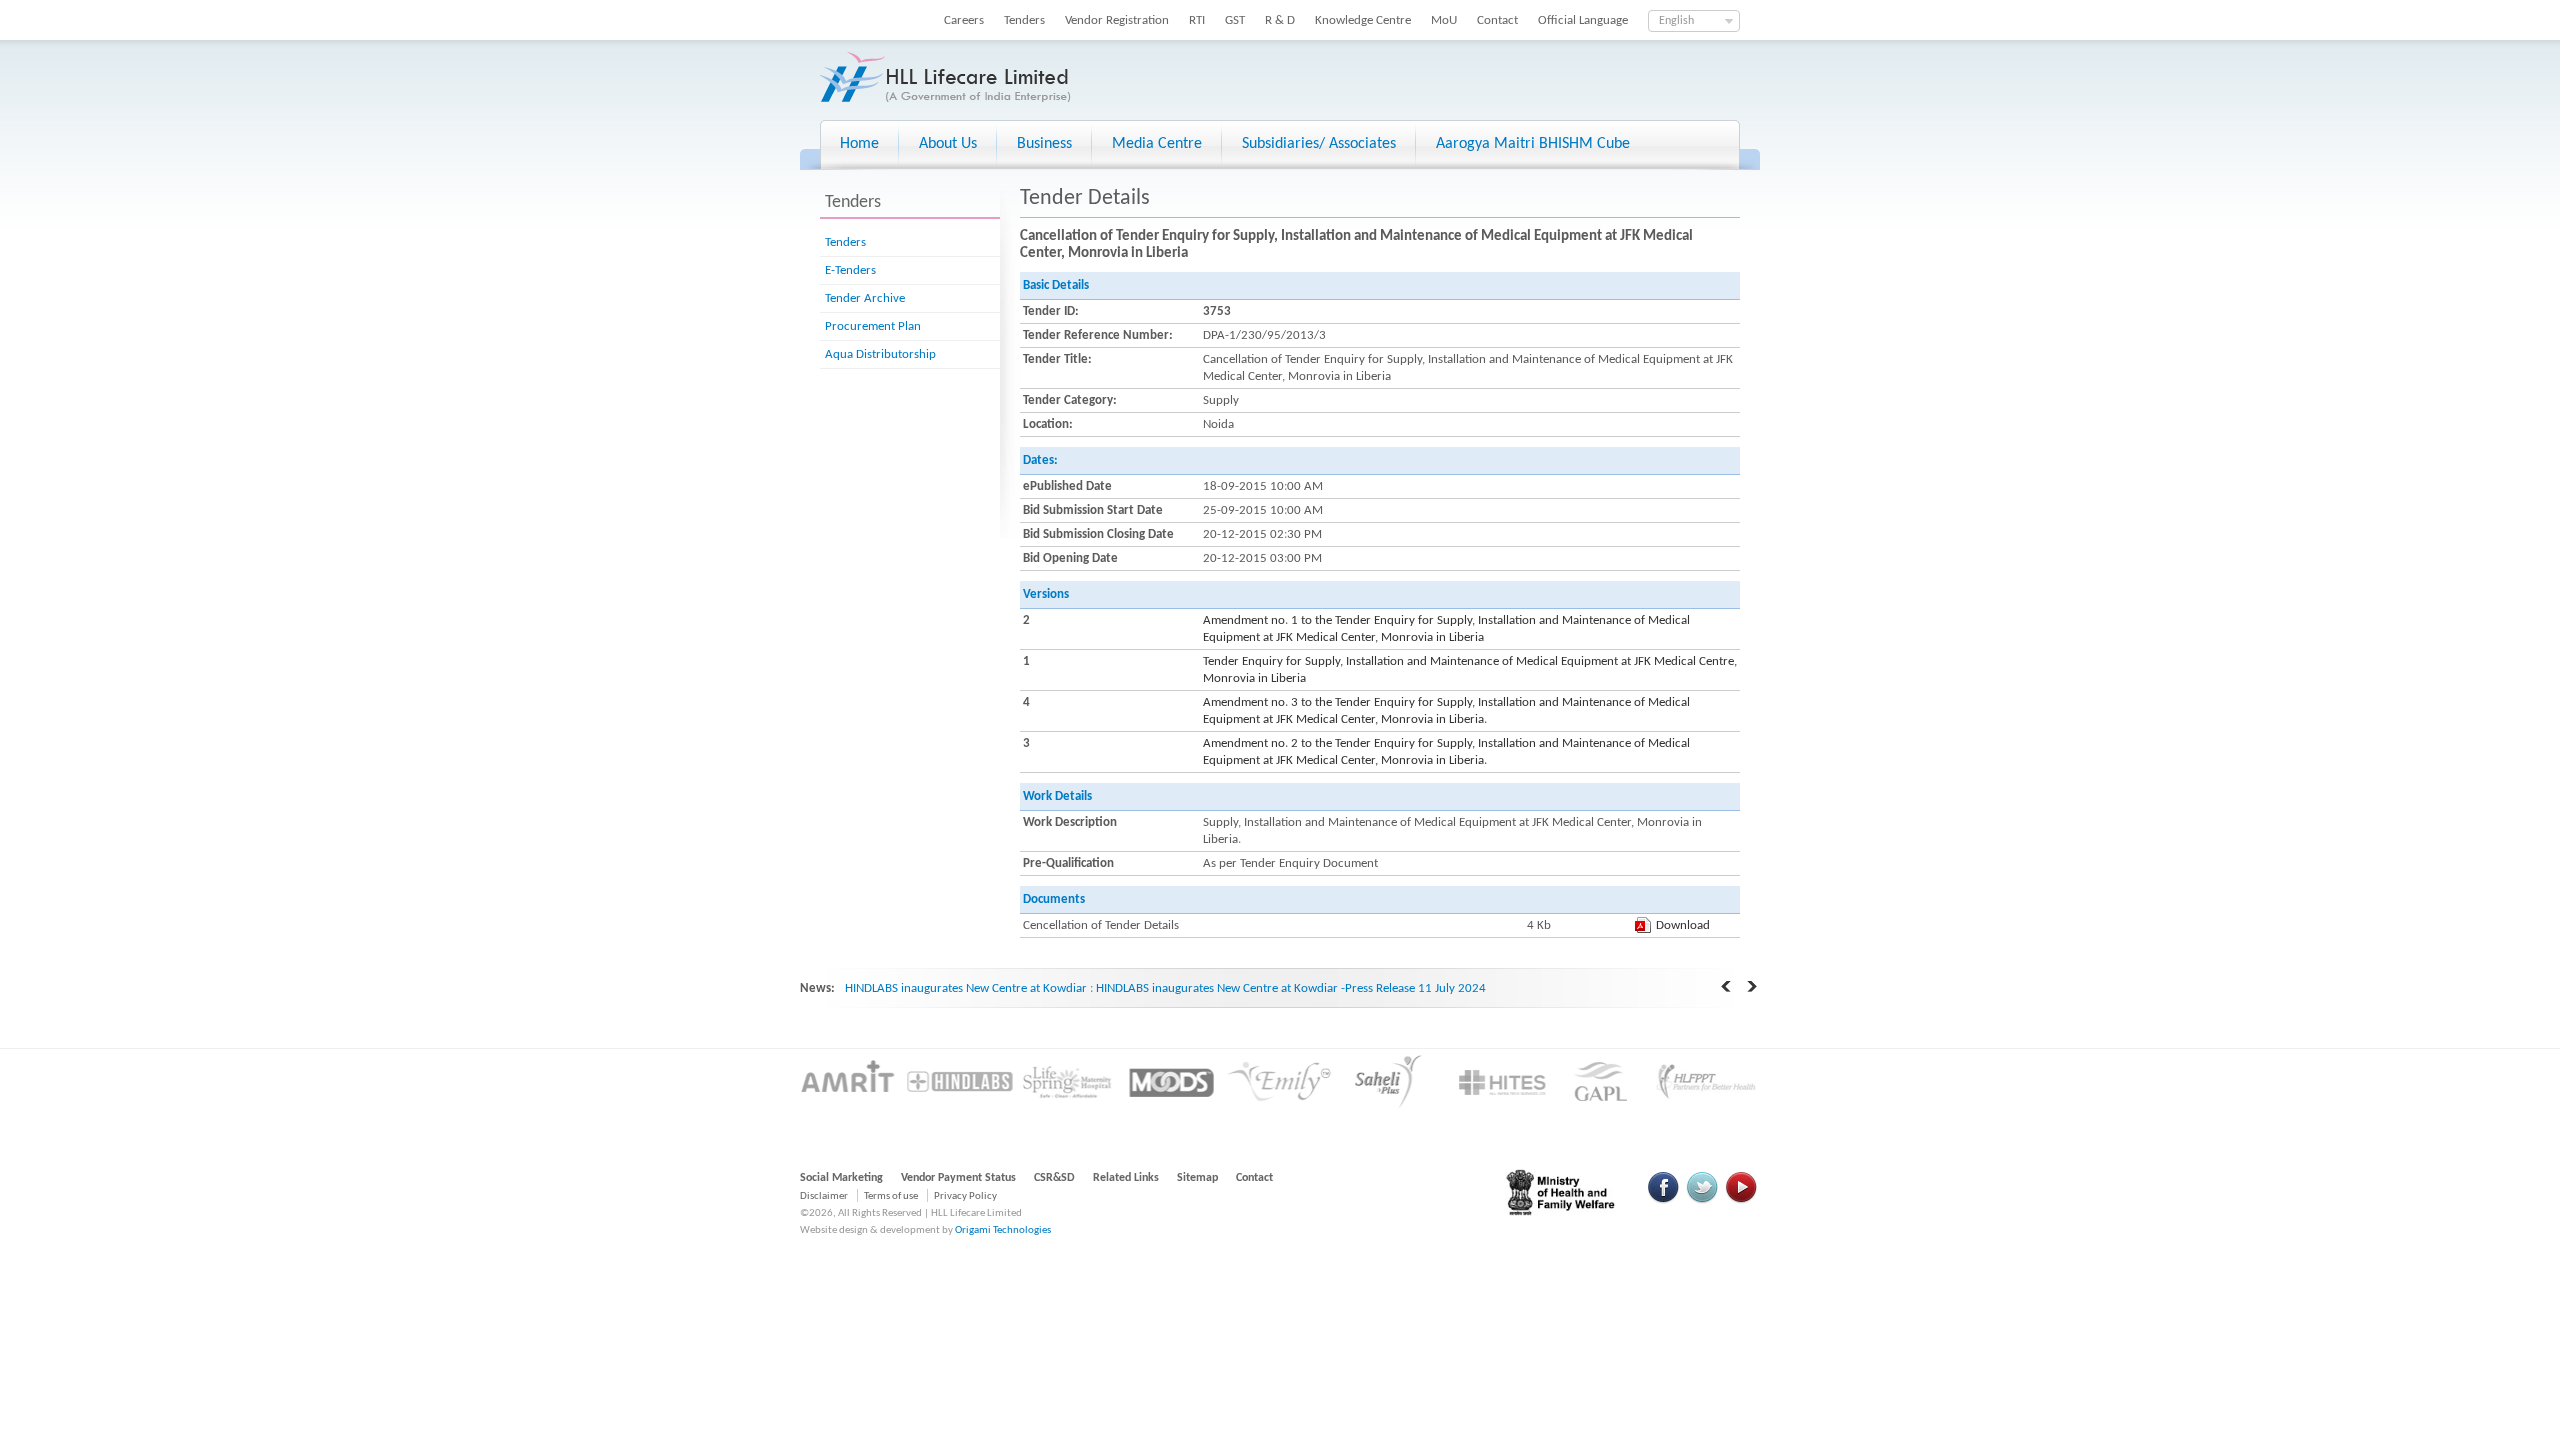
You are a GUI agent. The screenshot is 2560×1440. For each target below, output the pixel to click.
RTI (1197, 20)
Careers (964, 20)
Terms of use (891, 1196)
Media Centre (1157, 144)
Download (1683, 925)
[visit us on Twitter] (1702, 1200)
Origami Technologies (1003, 1230)
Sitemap (1197, 1178)
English (1676, 21)
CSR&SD (1054, 1178)
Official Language (1583, 20)
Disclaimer (824, 1196)
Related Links (1126, 1178)
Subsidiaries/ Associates (1319, 144)
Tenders (1024, 20)
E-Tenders (850, 270)
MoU (1444, 20)
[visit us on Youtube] (1741, 1200)
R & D (1280, 20)
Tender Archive (865, 298)
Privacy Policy (965, 1196)
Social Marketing (841, 1178)
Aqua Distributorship (880, 354)
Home (859, 144)
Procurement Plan (873, 326)
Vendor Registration (1117, 20)
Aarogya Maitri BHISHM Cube (1533, 144)
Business (1044, 144)
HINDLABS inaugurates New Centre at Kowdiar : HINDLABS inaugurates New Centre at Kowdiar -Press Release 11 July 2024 (1165, 988)
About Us (948, 144)
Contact (1497, 20)
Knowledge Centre (1363, 20)
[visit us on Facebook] (1664, 1200)
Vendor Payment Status (958, 1178)
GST (1235, 20)
